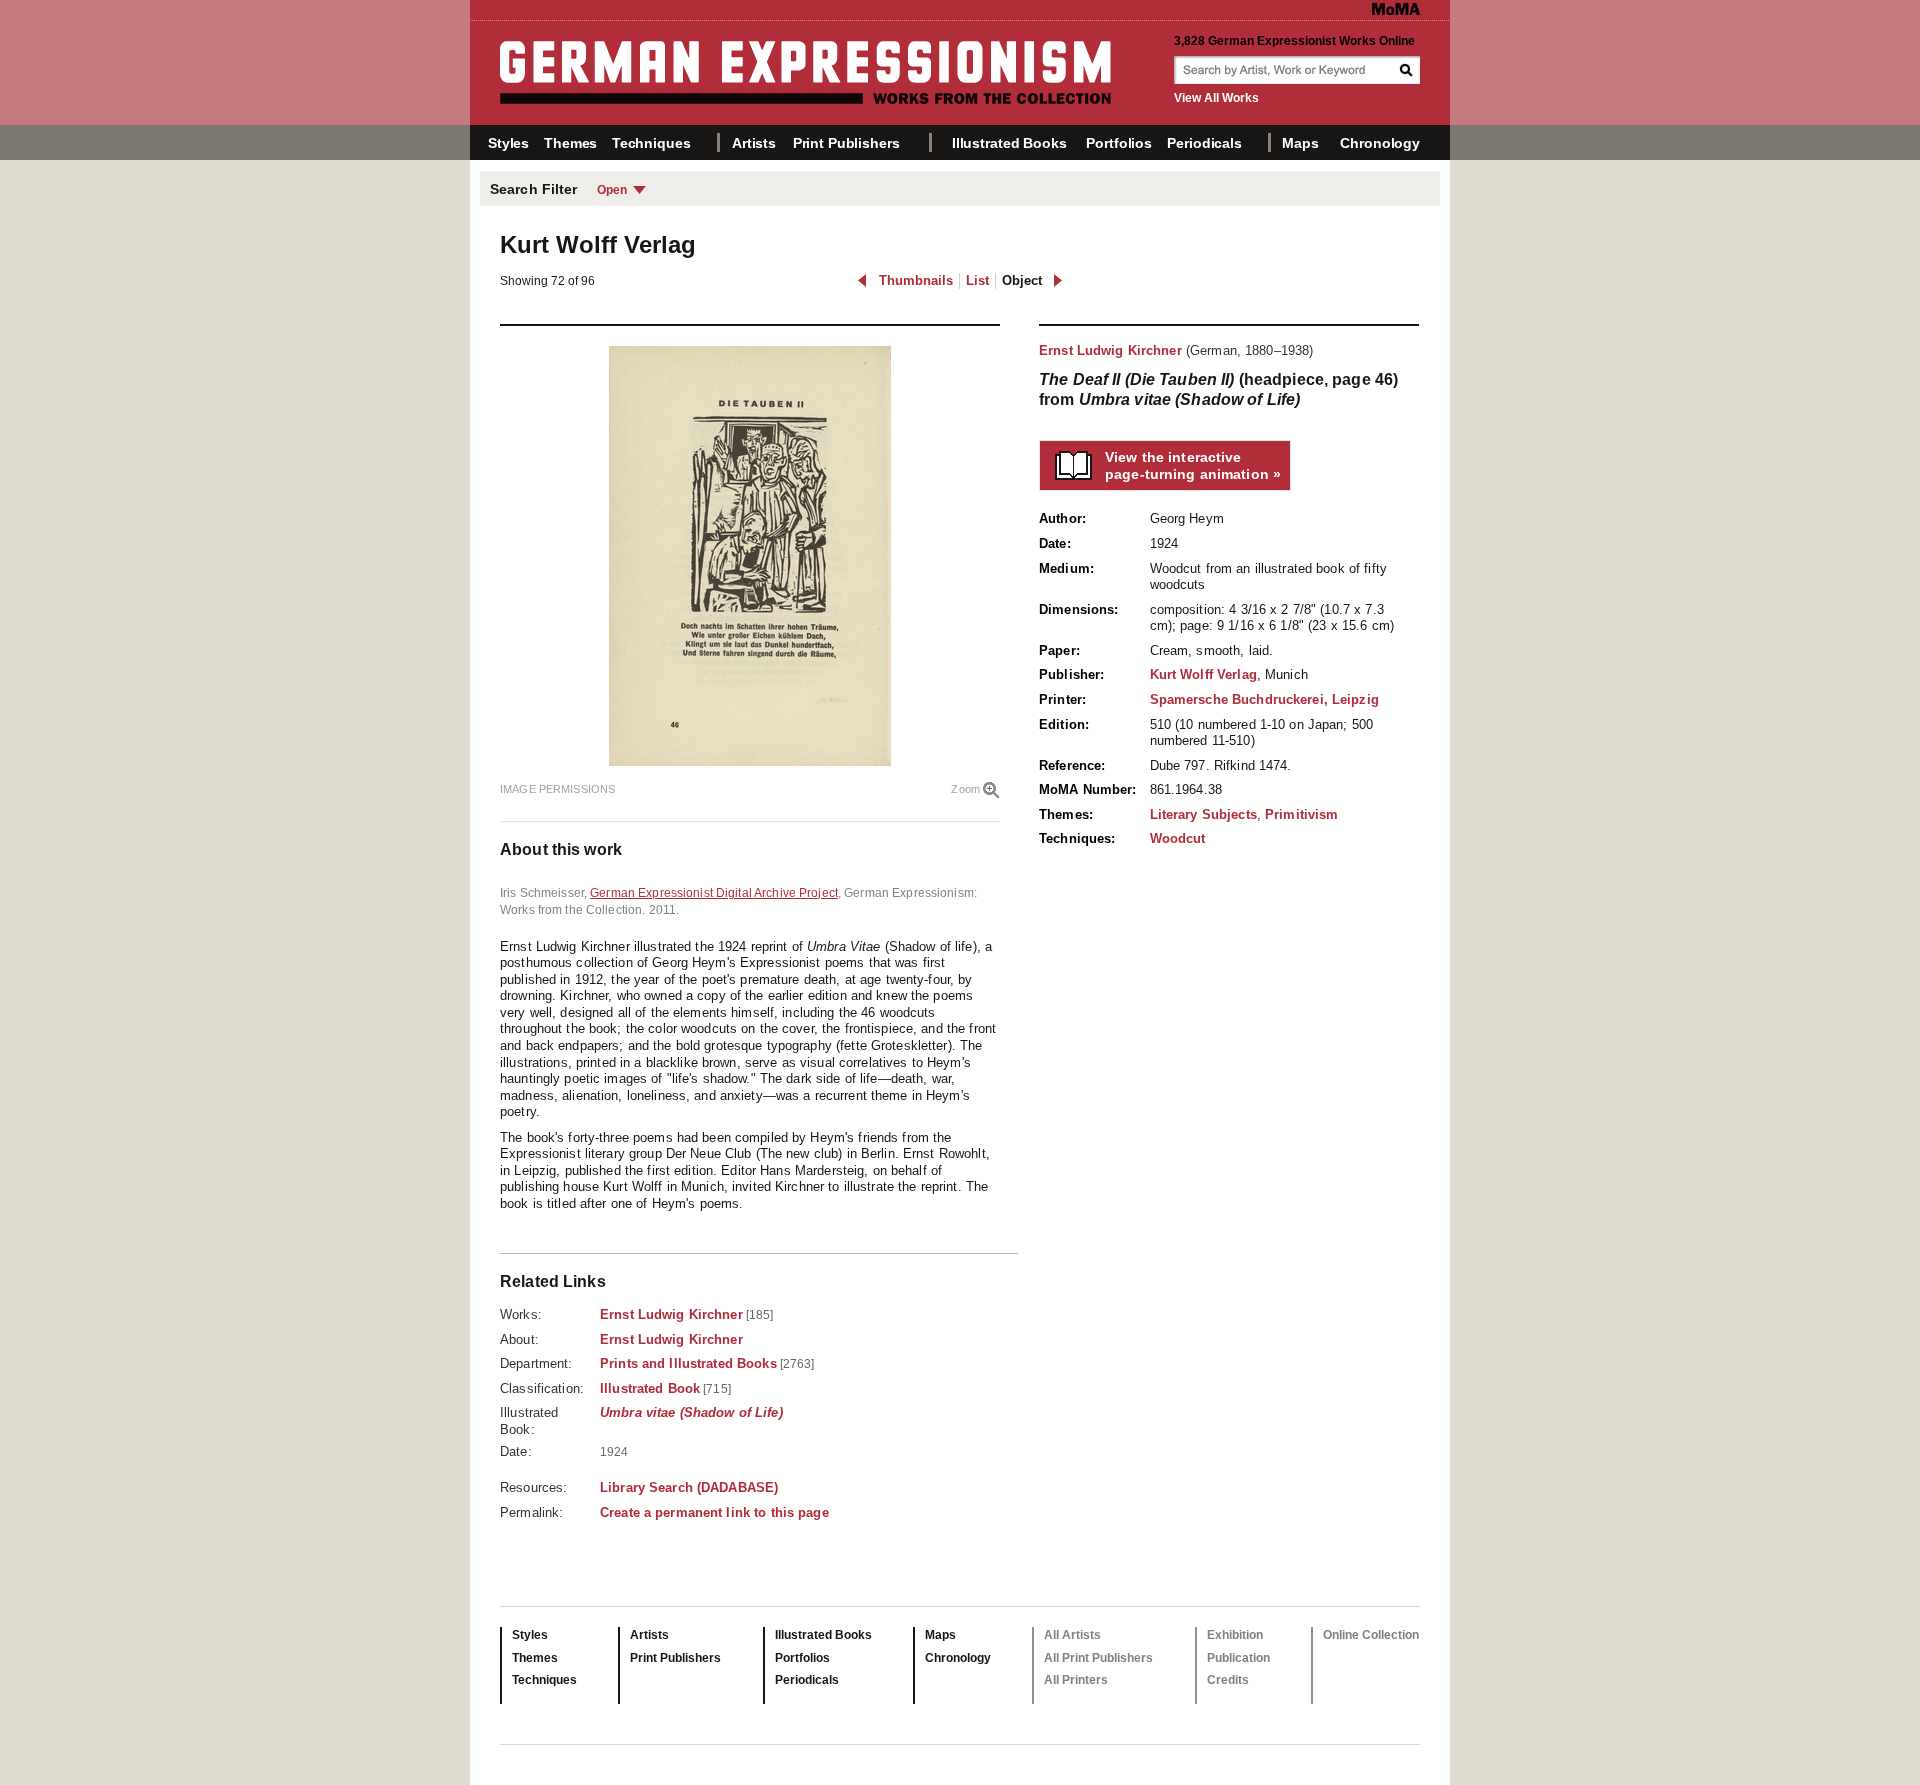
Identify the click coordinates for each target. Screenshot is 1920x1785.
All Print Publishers (1098, 1658)
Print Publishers (846, 143)
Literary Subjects (1203, 814)
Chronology (1380, 143)
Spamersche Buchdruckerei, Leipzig (1264, 699)
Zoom (965, 789)
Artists (754, 143)
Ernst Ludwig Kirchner (1110, 350)
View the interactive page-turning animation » (1193, 465)
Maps (1300, 143)
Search (1408, 70)
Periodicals (1204, 143)
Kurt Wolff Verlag (1203, 674)
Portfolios (1119, 143)
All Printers (1076, 1680)
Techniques (651, 143)
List (977, 280)
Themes (570, 143)
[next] (1057, 280)
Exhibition (1235, 1635)
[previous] (862, 280)
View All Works (1216, 98)
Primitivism (1301, 814)
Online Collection (1371, 1635)
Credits (1228, 1680)
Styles (508, 143)
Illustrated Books (1009, 143)
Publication (1238, 1658)
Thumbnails (916, 280)
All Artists (1072, 1635)
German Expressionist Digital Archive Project (714, 893)
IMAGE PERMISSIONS (557, 789)
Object (1022, 280)
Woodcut (1178, 838)
